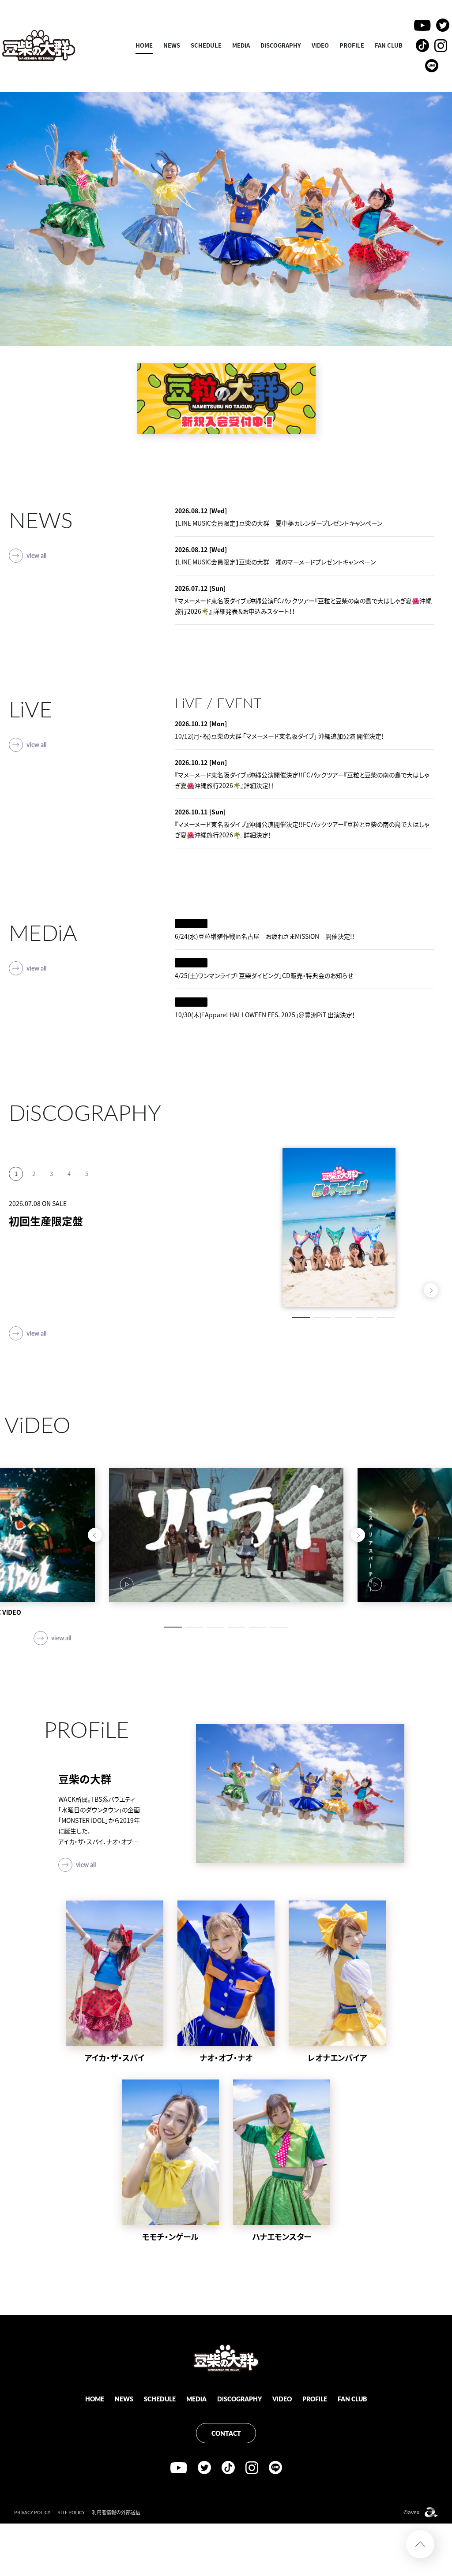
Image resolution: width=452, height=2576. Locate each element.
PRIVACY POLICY (32, 2512)
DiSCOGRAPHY (281, 45)
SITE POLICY (71, 2512)
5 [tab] (386, 1318)
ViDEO (320, 45)
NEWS (172, 45)
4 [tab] (365, 1318)
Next (431, 1290)
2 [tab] (322, 1318)
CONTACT (226, 2433)
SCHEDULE (206, 45)
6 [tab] (279, 1627)
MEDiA (241, 45)
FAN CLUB (389, 45)
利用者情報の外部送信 (116, 2512)
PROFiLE (352, 45)
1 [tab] (301, 1318)
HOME (144, 45)
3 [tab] (343, 1318)
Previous (413, 1290)
